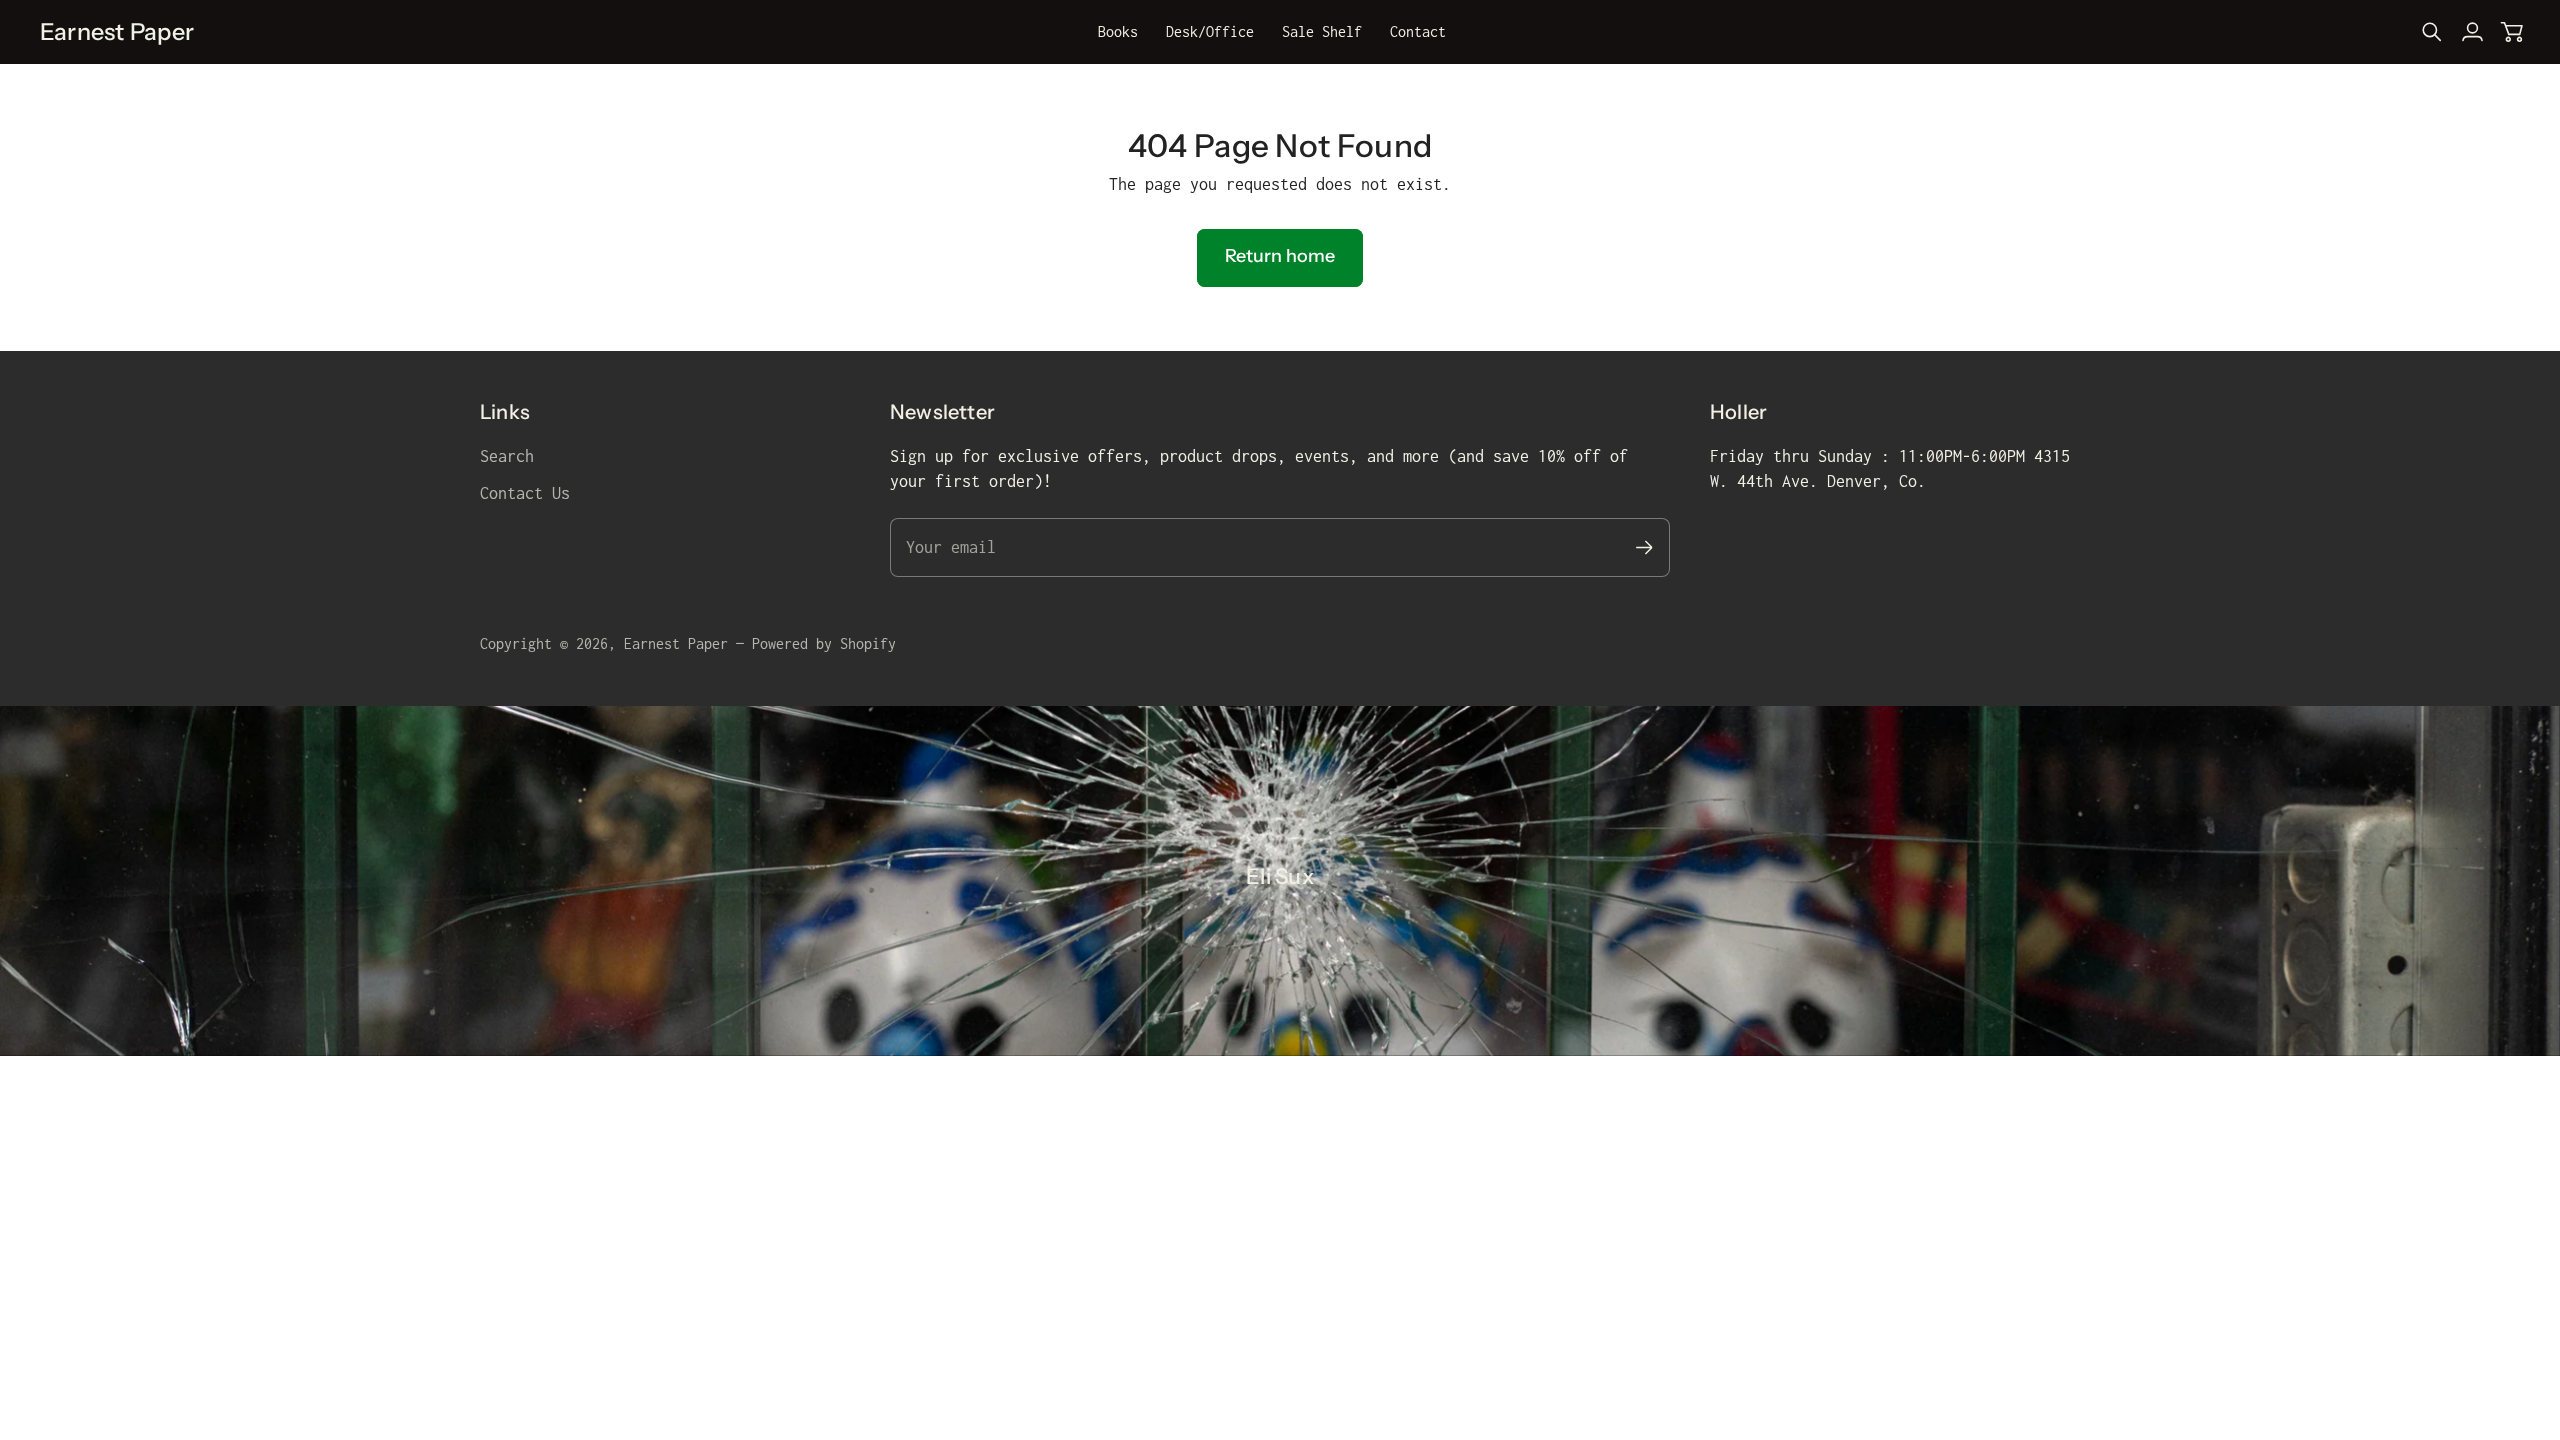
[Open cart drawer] (2512, 32)
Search (507, 456)
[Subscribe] (1459, 1270)
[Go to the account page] (2472, 32)
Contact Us (525, 493)
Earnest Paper (676, 643)
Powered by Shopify (824, 643)
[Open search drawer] (2432, 32)
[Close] (1621, 1111)
